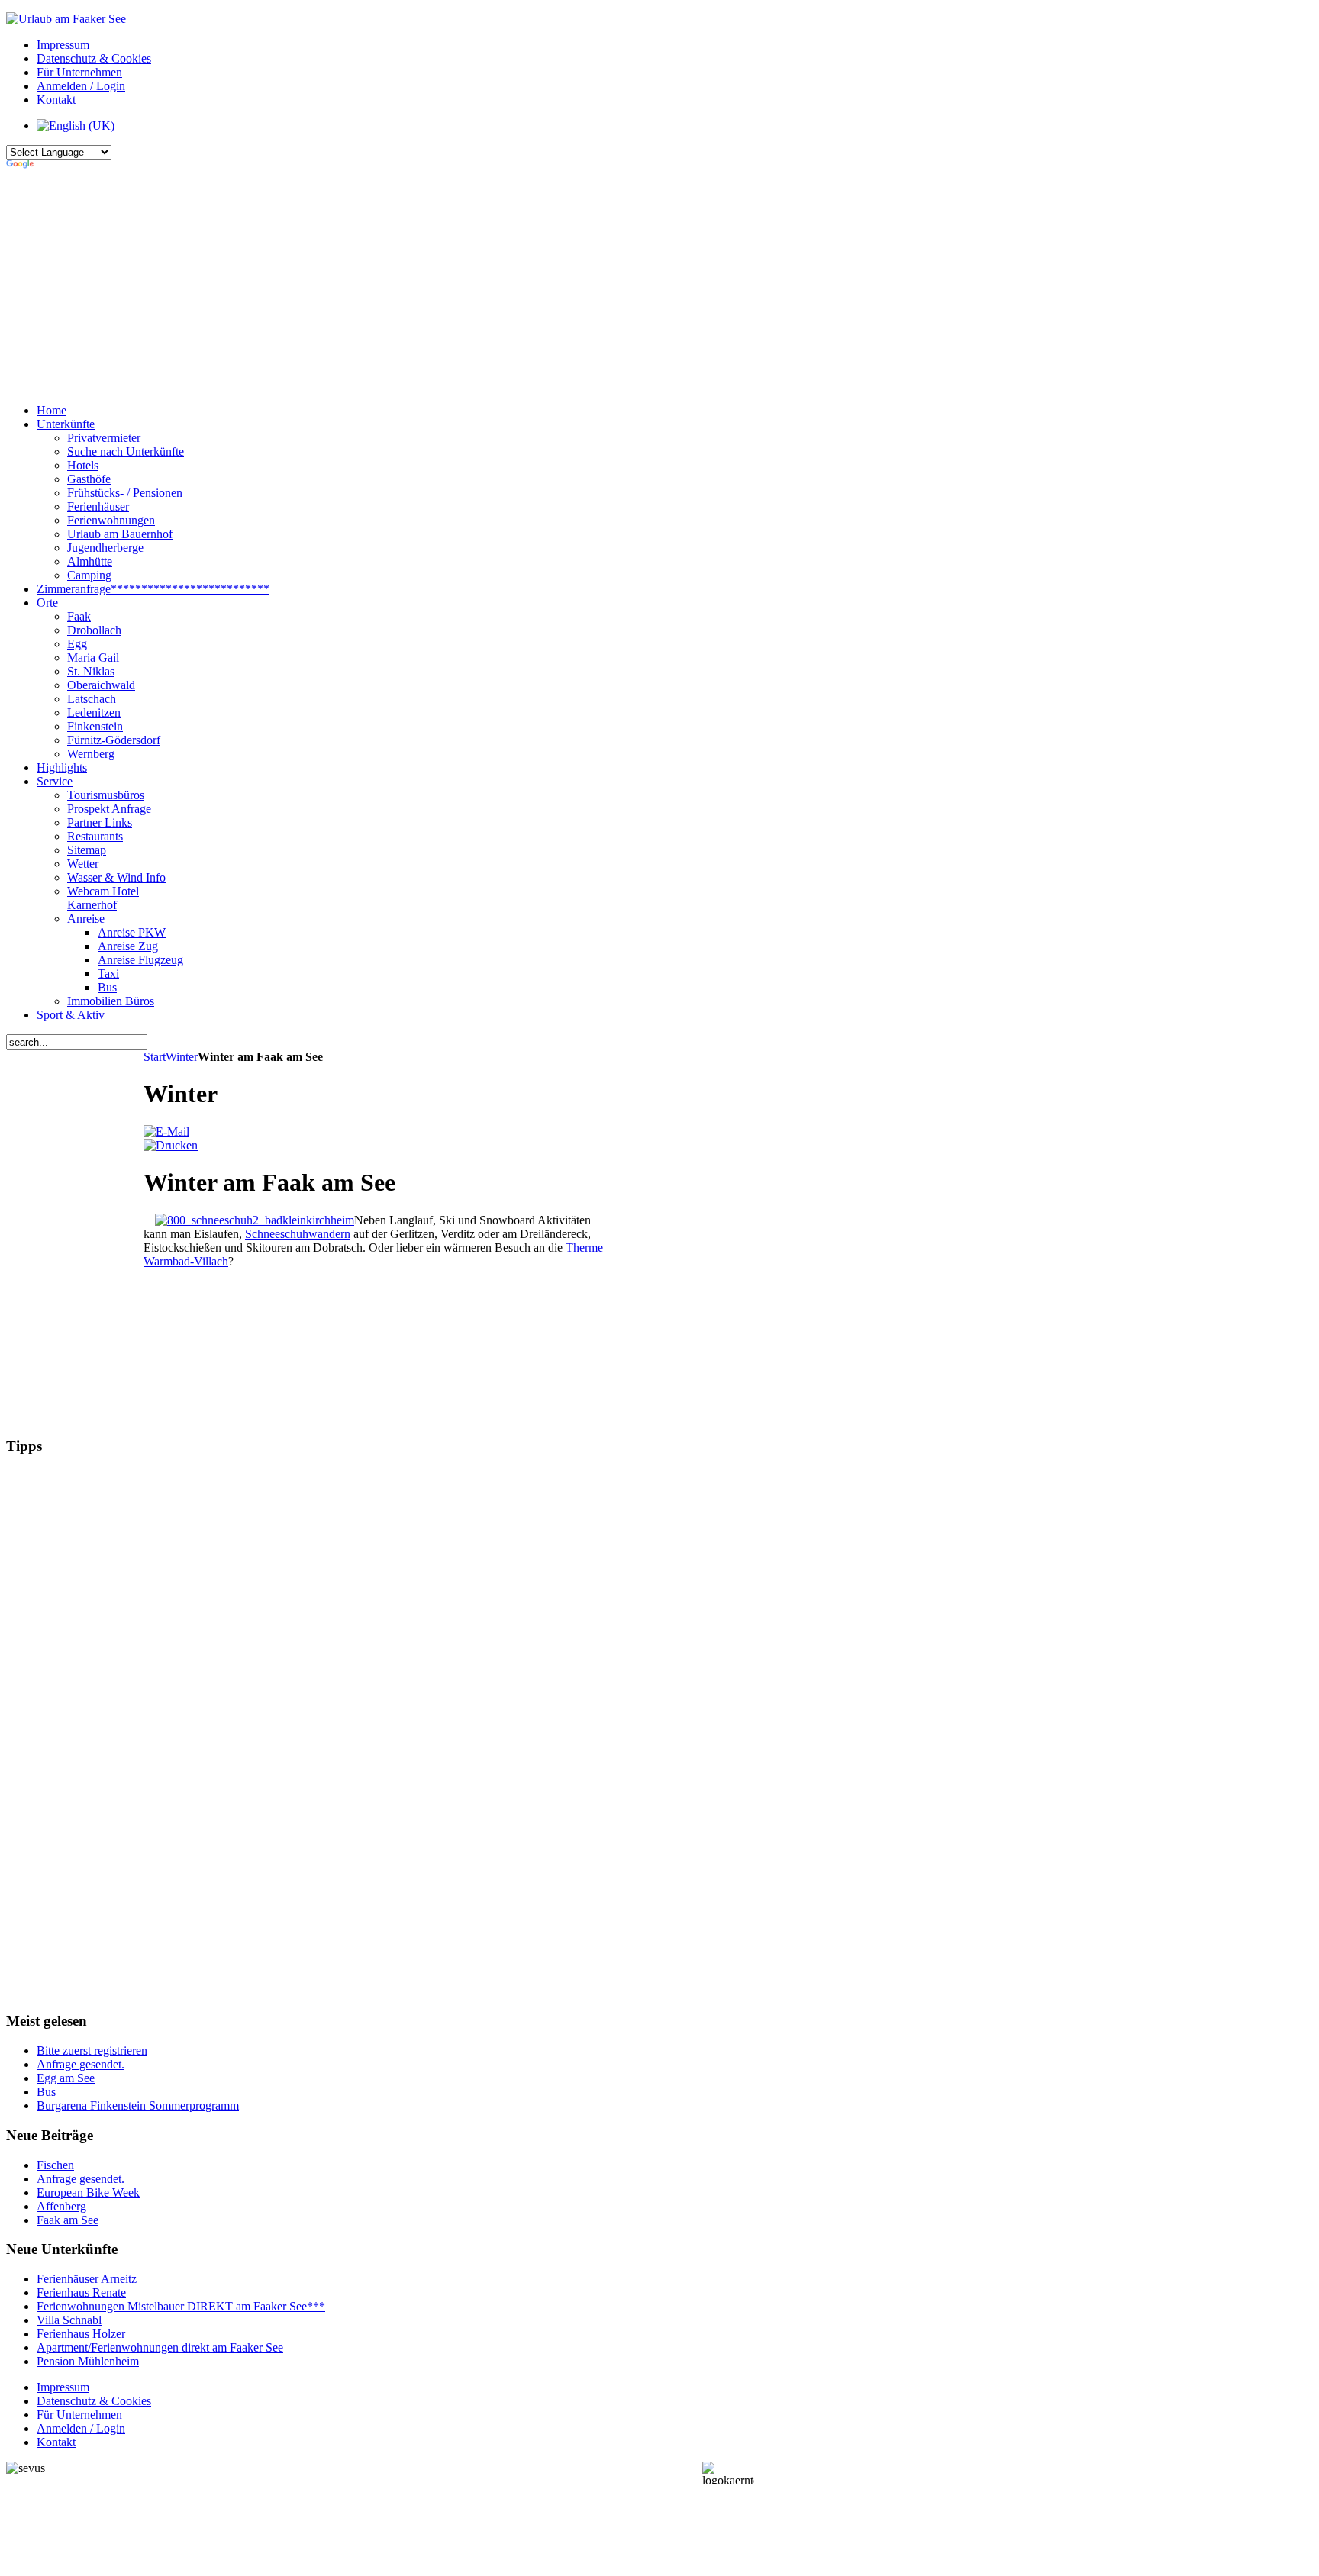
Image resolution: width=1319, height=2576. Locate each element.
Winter (182, 1057)
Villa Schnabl (69, 2320)
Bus (46, 2092)
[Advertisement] (380, 285)
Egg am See (66, 2078)
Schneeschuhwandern (298, 1234)
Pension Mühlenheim (88, 2361)
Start (155, 1057)
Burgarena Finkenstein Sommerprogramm (138, 2105)
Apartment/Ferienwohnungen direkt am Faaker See (160, 2347)
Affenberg (61, 2206)
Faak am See (68, 2220)
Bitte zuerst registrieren (92, 2050)
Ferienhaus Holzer (81, 2334)
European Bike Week (88, 2192)
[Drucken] (171, 1145)
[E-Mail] (166, 1132)
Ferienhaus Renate (81, 2292)
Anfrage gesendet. (81, 2064)
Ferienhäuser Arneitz (87, 2279)
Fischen (55, 2165)
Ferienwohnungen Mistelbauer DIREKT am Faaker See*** (181, 2306)
